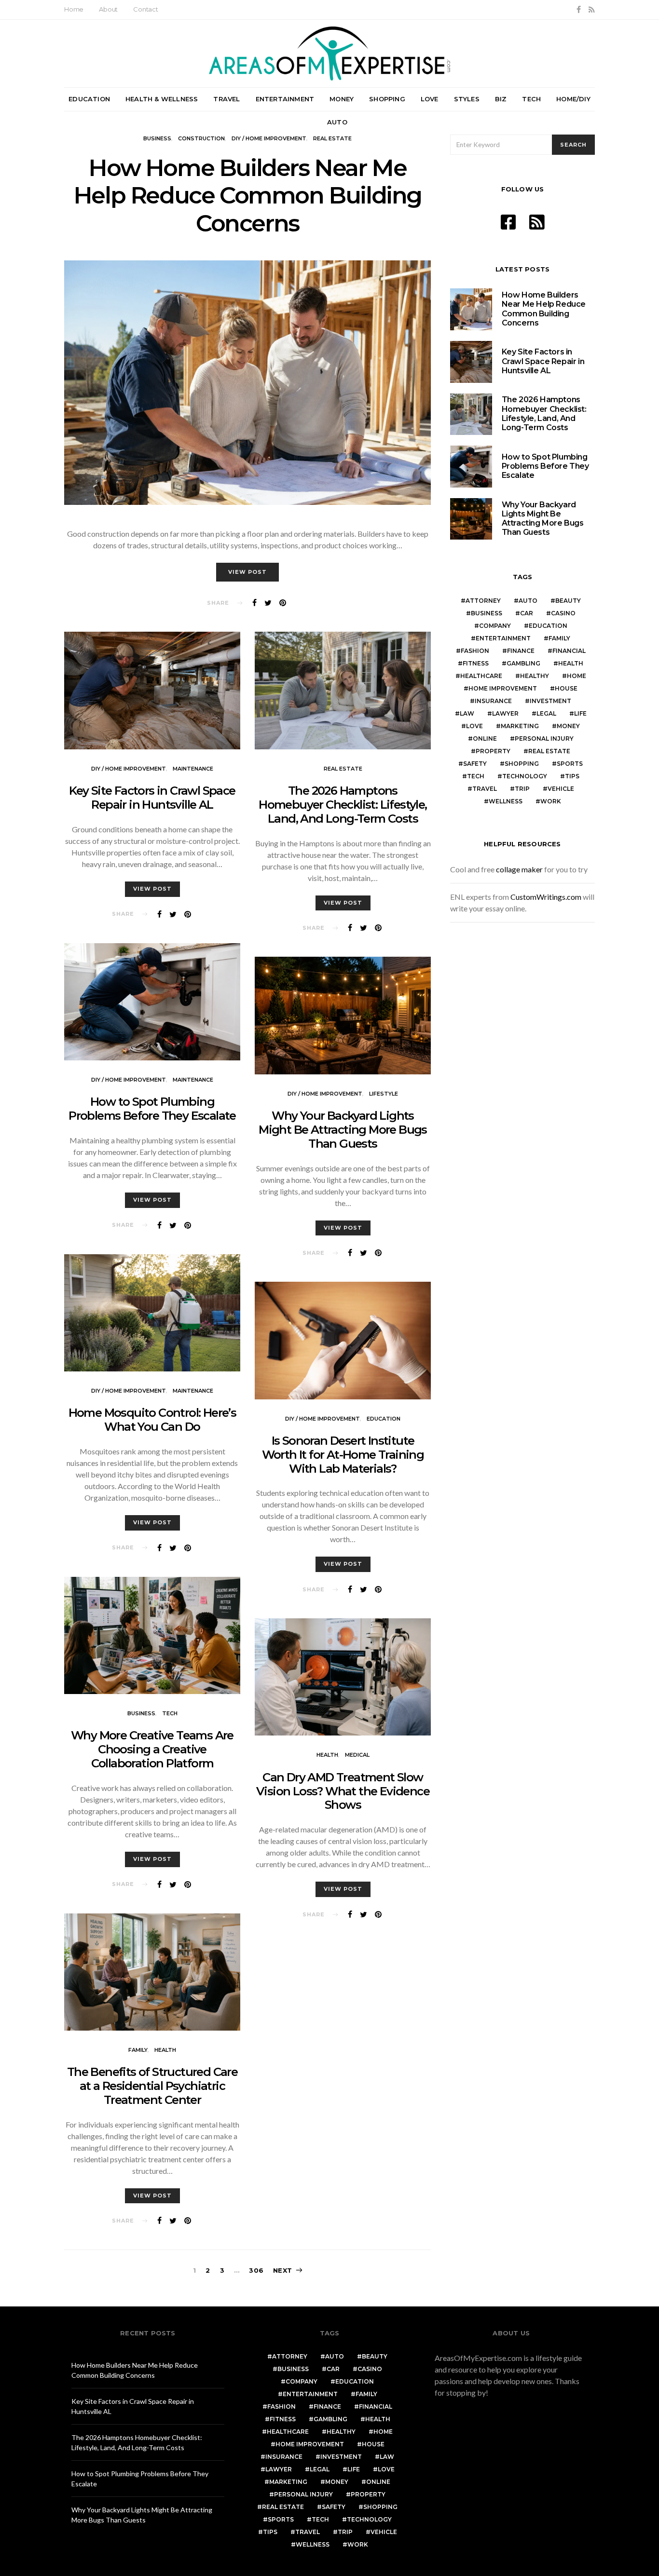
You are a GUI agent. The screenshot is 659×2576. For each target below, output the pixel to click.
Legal (546, 713)
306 (256, 2270)
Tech (531, 99)
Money (342, 99)
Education (89, 99)
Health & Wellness (162, 99)
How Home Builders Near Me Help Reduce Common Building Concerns (247, 196)
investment (550, 701)
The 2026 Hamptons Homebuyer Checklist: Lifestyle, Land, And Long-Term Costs (343, 805)
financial (569, 651)
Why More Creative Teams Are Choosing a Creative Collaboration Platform (152, 1749)
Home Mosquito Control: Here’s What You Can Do (152, 1420)
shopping (522, 764)
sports (570, 764)
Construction (201, 138)
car (527, 613)
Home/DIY (573, 99)
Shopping (387, 99)
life (580, 713)
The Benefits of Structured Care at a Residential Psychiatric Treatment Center (152, 2086)
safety (475, 764)
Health (165, 2050)
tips (572, 776)
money (568, 726)
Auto (337, 122)
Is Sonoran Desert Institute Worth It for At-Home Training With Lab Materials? (343, 1455)
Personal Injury (544, 739)
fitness (476, 663)
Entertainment (285, 99)
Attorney (483, 601)
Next (282, 2270)
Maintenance (193, 769)
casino (563, 613)
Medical (357, 1755)
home (577, 676)
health (571, 663)
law (467, 713)
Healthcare (481, 676)
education (548, 626)
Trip (522, 789)
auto (528, 601)
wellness (506, 801)
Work (551, 801)
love (474, 726)
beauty (568, 601)
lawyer (505, 713)
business (487, 613)
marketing (520, 726)
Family (138, 2050)
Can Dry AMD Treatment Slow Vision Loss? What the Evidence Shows (343, 1791)
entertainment (503, 638)
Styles (467, 99)
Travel (227, 99)
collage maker (519, 869)
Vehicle (561, 789)
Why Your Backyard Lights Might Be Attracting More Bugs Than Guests (343, 1130)
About (108, 9)
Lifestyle (384, 1094)
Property (493, 751)
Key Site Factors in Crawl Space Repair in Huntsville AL (152, 798)
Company (495, 626)
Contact (146, 9)
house (566, 688)
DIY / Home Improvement (269, 138)
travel (485, 789)
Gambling (523, 663)
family (559, 638)
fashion (475, 651)
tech (476, 776)
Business (157, 138)
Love (430, 99)
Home (74, 9)
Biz (501, 99)
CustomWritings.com (546, 897)
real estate (332, 138)
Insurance (493, 701)
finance (521, 651)
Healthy (535, 676)
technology (525, 776)
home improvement (503, 688)
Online (485, 739)
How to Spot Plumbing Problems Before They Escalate (152, 1109)
